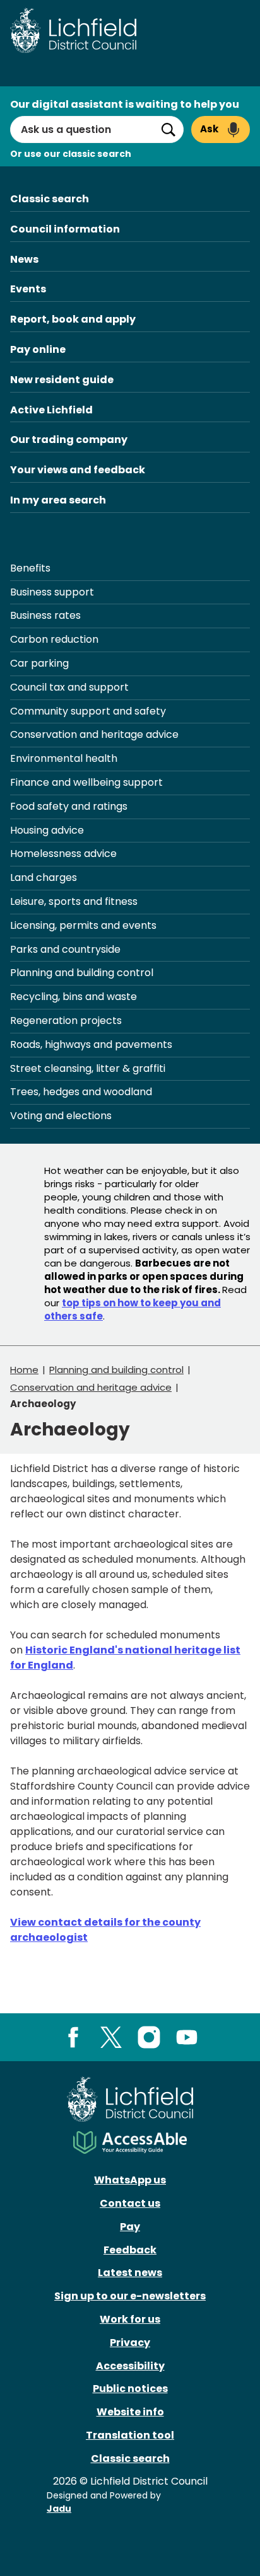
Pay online (38, 349)
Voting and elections (61, 1116)
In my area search (58, 500)
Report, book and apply (73, 319)
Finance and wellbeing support (86, 782)
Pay (130, 2227)
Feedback (130, 2250)
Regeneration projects (66, 1021)
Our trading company (69, 440)
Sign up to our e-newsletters (130, 2296)
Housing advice (47, 830)
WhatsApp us (130, 2180)
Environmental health (64, 758)
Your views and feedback (78, 470)
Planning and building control (82, 973)
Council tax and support (69, 687)
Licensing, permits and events (83, 925)
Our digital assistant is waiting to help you (125, 104)
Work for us (130, 2319)
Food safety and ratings (69, 806)
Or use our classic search (71, 154)
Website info (130, 2412)
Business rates (45, 615)
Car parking (39, 663)
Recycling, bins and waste (74, 997)
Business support (52, 592)
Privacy (130, 2343)
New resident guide (62, 380)
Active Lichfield (51, 410)
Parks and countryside (65, 949)
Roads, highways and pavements (91, 1044)
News (24, 259)
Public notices (130, 2389)
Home (24, 1370)
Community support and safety (88, 711)
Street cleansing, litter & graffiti (88, 1068)
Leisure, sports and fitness (74, 901)
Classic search (50, 199)
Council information (65, 229)
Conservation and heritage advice (94, 734)
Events (28, 289)
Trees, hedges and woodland (81, 1092)
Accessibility (130, 2366)
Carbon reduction (54, 639)
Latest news (130, 2273)
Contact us (130, 2203)
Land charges (44, 877)
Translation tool (130, 2435)
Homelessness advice (63, 854)
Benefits (30, 568)
